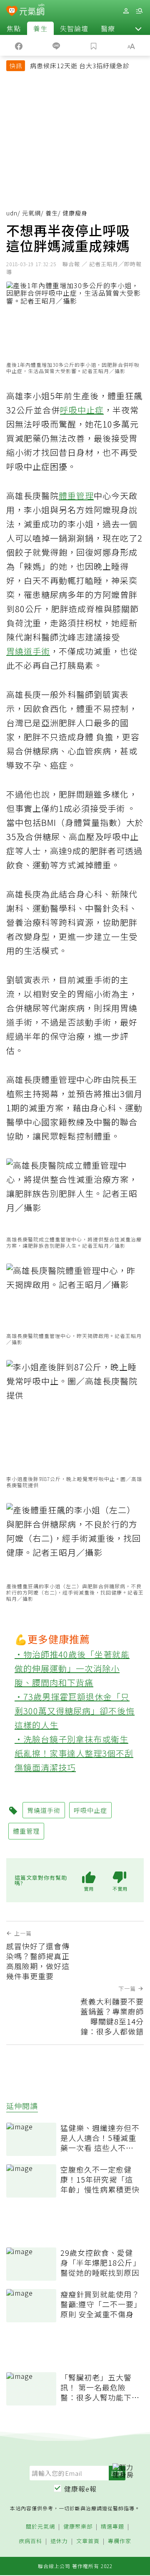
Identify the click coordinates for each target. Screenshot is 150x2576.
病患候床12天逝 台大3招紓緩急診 (80, 66)
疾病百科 (30, 2541)
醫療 (108, 28)
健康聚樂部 (78, 2527)
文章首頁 (88, 2541)
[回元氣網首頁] (32, 11)
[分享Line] (56, 45)
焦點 (14, 28)
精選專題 (112, 2527)
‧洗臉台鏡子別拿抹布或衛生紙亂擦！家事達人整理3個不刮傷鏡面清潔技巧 (74, 1753)
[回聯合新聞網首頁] (12, 12)
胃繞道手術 (28, 651)
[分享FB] (19, 45)
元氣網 (31, 213)
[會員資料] (126, 11)
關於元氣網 (40, 2527)
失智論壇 (74, 28)
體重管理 (76, 496)
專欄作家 (120, 2541)
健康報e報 (80, 2489)
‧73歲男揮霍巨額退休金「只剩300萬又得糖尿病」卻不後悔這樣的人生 (75, 1711)
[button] (138, 28)
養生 (40, 28)
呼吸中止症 (82, 410)
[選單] (139, 11)
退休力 (59, 2541)
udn (12, 213)
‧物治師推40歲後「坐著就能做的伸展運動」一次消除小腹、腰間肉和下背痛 (72, 1668)
